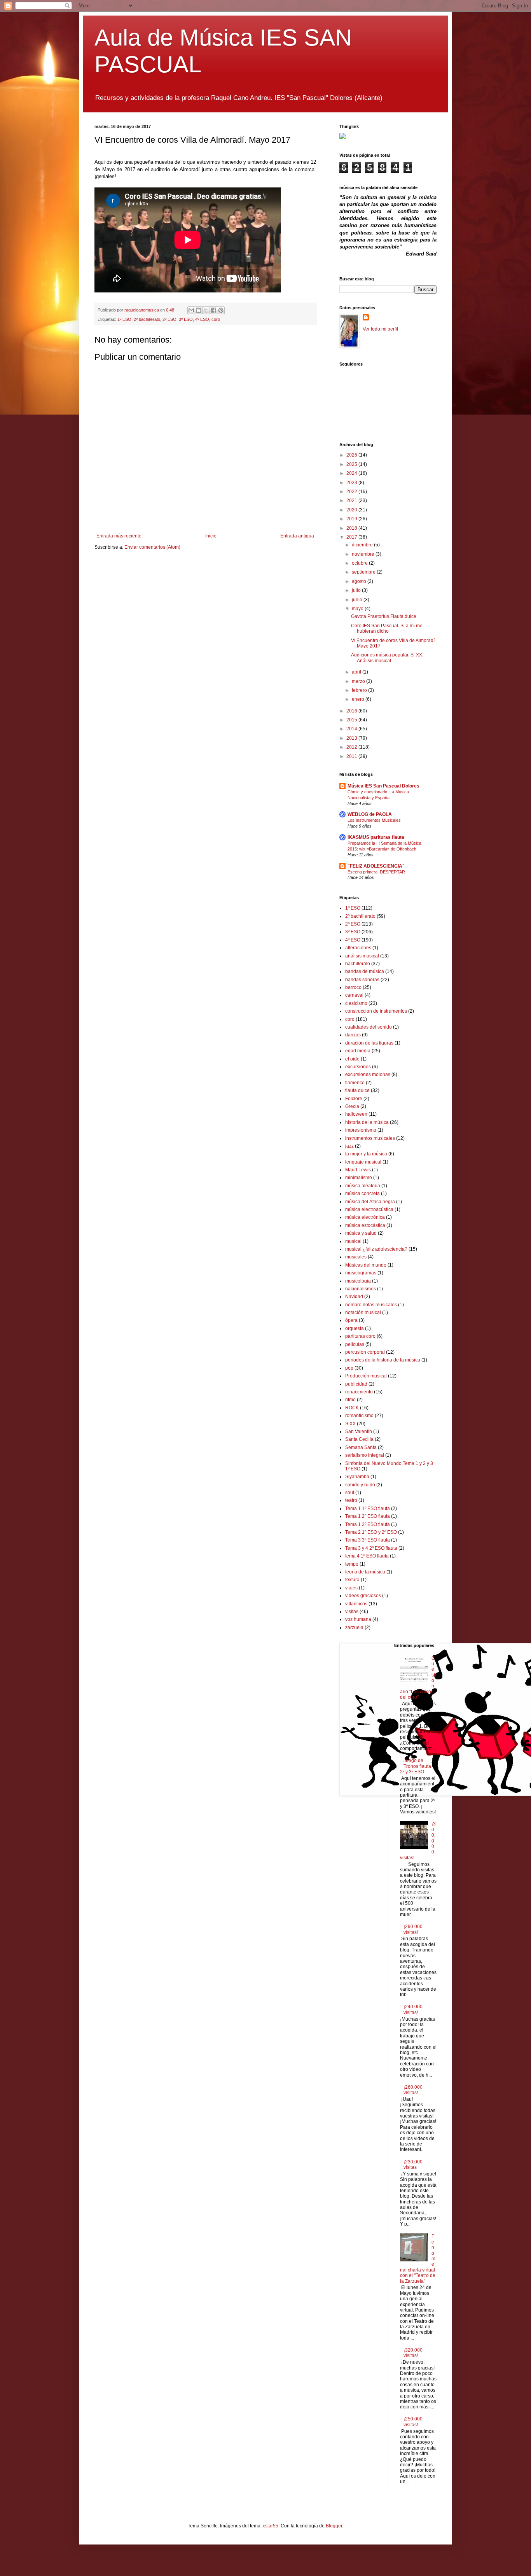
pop (349, 1368)
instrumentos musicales (370, 1138)
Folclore (354, 1099)
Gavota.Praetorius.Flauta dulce (384, 616)
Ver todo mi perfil (380, 329)
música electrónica (365, 1217)
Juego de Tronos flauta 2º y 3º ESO (416, 1766)
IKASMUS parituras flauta (376, 837)
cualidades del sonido (369, 1027)
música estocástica (365, 1225)
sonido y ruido (360, 1485)
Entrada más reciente (119, 536)
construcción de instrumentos (376, 1011)
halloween (356, 1114)
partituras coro (360, 1336)
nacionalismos (361, 1289)
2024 (352, 473)
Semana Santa (361, 1447)
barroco (353, 987)
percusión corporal (365, 1352)
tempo (352, 1564)
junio (358, 600)
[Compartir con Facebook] (213, 310)
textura (352, 1580)
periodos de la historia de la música (383, 1360)
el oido (352, 1059)
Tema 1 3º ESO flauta (368, 1524)
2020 (352, 510)
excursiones (358, 1067)
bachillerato (358, 964)
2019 (352, 519)
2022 (352, 492)
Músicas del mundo (366, 1265)
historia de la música (367, 1122)
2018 (352, 528)
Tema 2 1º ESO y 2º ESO (371, 1532)
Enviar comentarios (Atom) (152, 547)
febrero (360, 690)
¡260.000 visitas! (413, 2090)
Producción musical (366, 1376)
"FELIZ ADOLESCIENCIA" (376, 866)
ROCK (352, 1408)
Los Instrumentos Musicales (374, 820)
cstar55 (271, 2526)
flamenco (355, 1083)
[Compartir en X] (206, 310)
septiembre (364, 572)
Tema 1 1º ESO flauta (368, 1508)
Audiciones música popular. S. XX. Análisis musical (387, 658)
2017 (352, 537)
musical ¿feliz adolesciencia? (376, 1249)
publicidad (356, 1384)
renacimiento (359, 1392)
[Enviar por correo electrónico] (191, 310)
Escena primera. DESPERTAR (376, 872)
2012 (352, 747)
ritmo (350, 1400)
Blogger (334, 2526)
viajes (351, 1588)
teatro (351, 1500)
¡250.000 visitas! (413, 2422)
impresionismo (361, 1130)
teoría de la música (365, 1572)
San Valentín (359, 1431)
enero (359, 699)
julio (357, 590)
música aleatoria (363, 1186)
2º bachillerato (147, 319)
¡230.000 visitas (413, 2165)
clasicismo (356, 1003)
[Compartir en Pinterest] (221, 310)
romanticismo (359, 1416)
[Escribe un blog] (199, 310)
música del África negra (370, 1202)
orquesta (355, 1328)
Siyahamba (357, 1477)
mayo (358, 609)
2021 (352, 500)
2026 (352, 455)
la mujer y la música (366, 1154)
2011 (352, 756)
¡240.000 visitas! (413, 2009)
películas (355, 1344)
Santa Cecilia (359, 1439)
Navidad (354, 1297)
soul (350, 1493)
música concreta (362, 1193)
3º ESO (186, 319)
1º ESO (124, 319)
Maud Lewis (358, 1170)
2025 (352, 464)
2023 (352, 483)
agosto (360, 581)
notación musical (363, 1312)
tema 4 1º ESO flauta (367, 1556)
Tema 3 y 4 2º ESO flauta (371, 1548)
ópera (351, 1320)
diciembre (363, 545)
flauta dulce (357, 1090)
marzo (359, 681)
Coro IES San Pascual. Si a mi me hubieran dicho (387, 628)
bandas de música (365, 971)
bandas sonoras (362, 980)
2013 (352, 738)
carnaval (354, 995)
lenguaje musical (363, 1162)
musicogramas (361, 1273)
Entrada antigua (297, 536)
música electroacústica (369, 1209)
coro (216, 319)
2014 (352, 729)
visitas (352, 1612)
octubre (360, 563)
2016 (352, 711)
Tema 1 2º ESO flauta (368, 1516)
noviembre (364, 554)
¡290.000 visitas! (413, 1929)
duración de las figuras (369, 1043)
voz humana (358, 1619)
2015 (352, 720)
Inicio (211, 536)
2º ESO (169, 319)
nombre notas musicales (371, 1305)
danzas (353, 1035)
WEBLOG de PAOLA (370, 814)
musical (353, 1241)
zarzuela (354, 1627)
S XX (350, 1424)
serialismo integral (365, 1455)
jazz (349, 1146)
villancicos (356, 1604)
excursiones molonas (368, 1074)
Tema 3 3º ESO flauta (368, 1540)
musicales (356, 1257)
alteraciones (358, 948)
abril (357, 672)
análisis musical (362, 956)
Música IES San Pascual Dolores (383, 786)
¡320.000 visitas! (413, 2353)
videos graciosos (363, 1596)
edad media (358, 1051)
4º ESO (202, 319)
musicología (358, 1281)
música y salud (361, 1233)
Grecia (352, 1106)
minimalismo (359, 1178)
